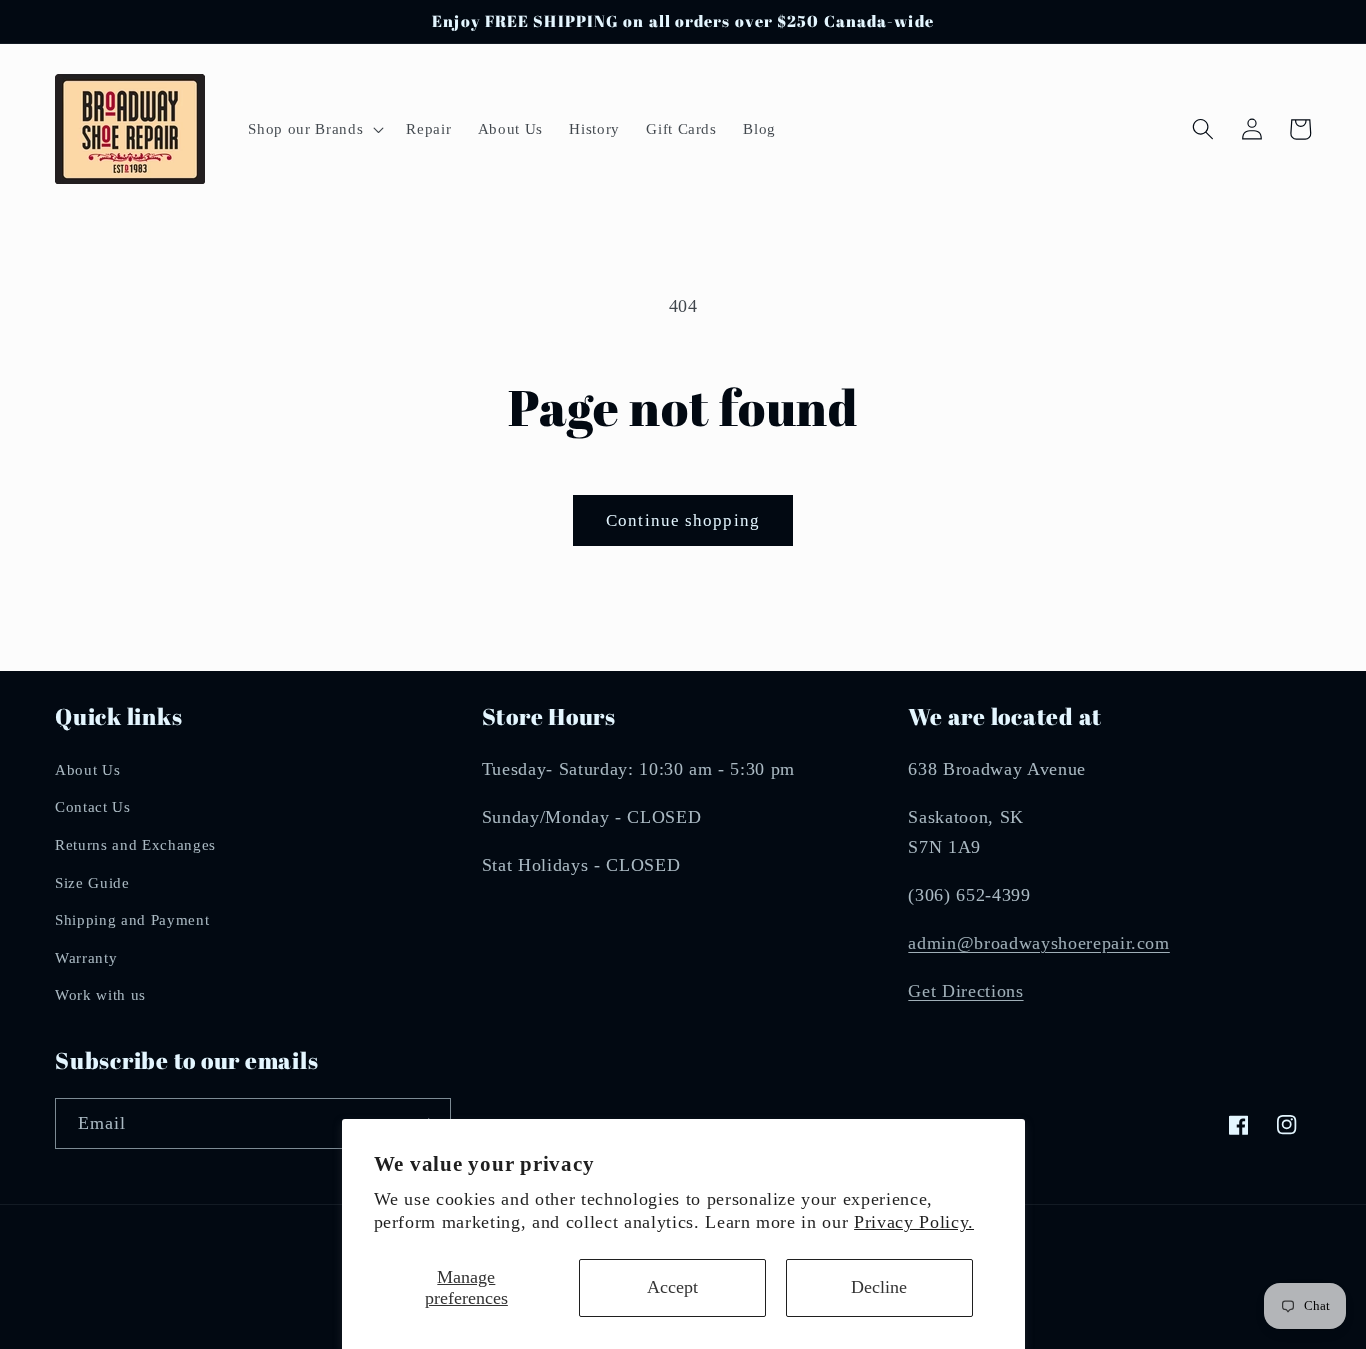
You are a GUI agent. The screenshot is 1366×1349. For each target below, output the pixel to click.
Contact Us (93, 806)
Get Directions (965, 991)
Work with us (100, 994)
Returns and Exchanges (135, 844)
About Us (87, 769)
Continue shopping (683, 520)
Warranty (86, 957)
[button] (314, 129)
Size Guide (92, 882)
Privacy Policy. (914, 1222)
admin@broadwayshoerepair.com (1038, 943)
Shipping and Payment (132, 919)
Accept (672, 1287)
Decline (879, 1287)
